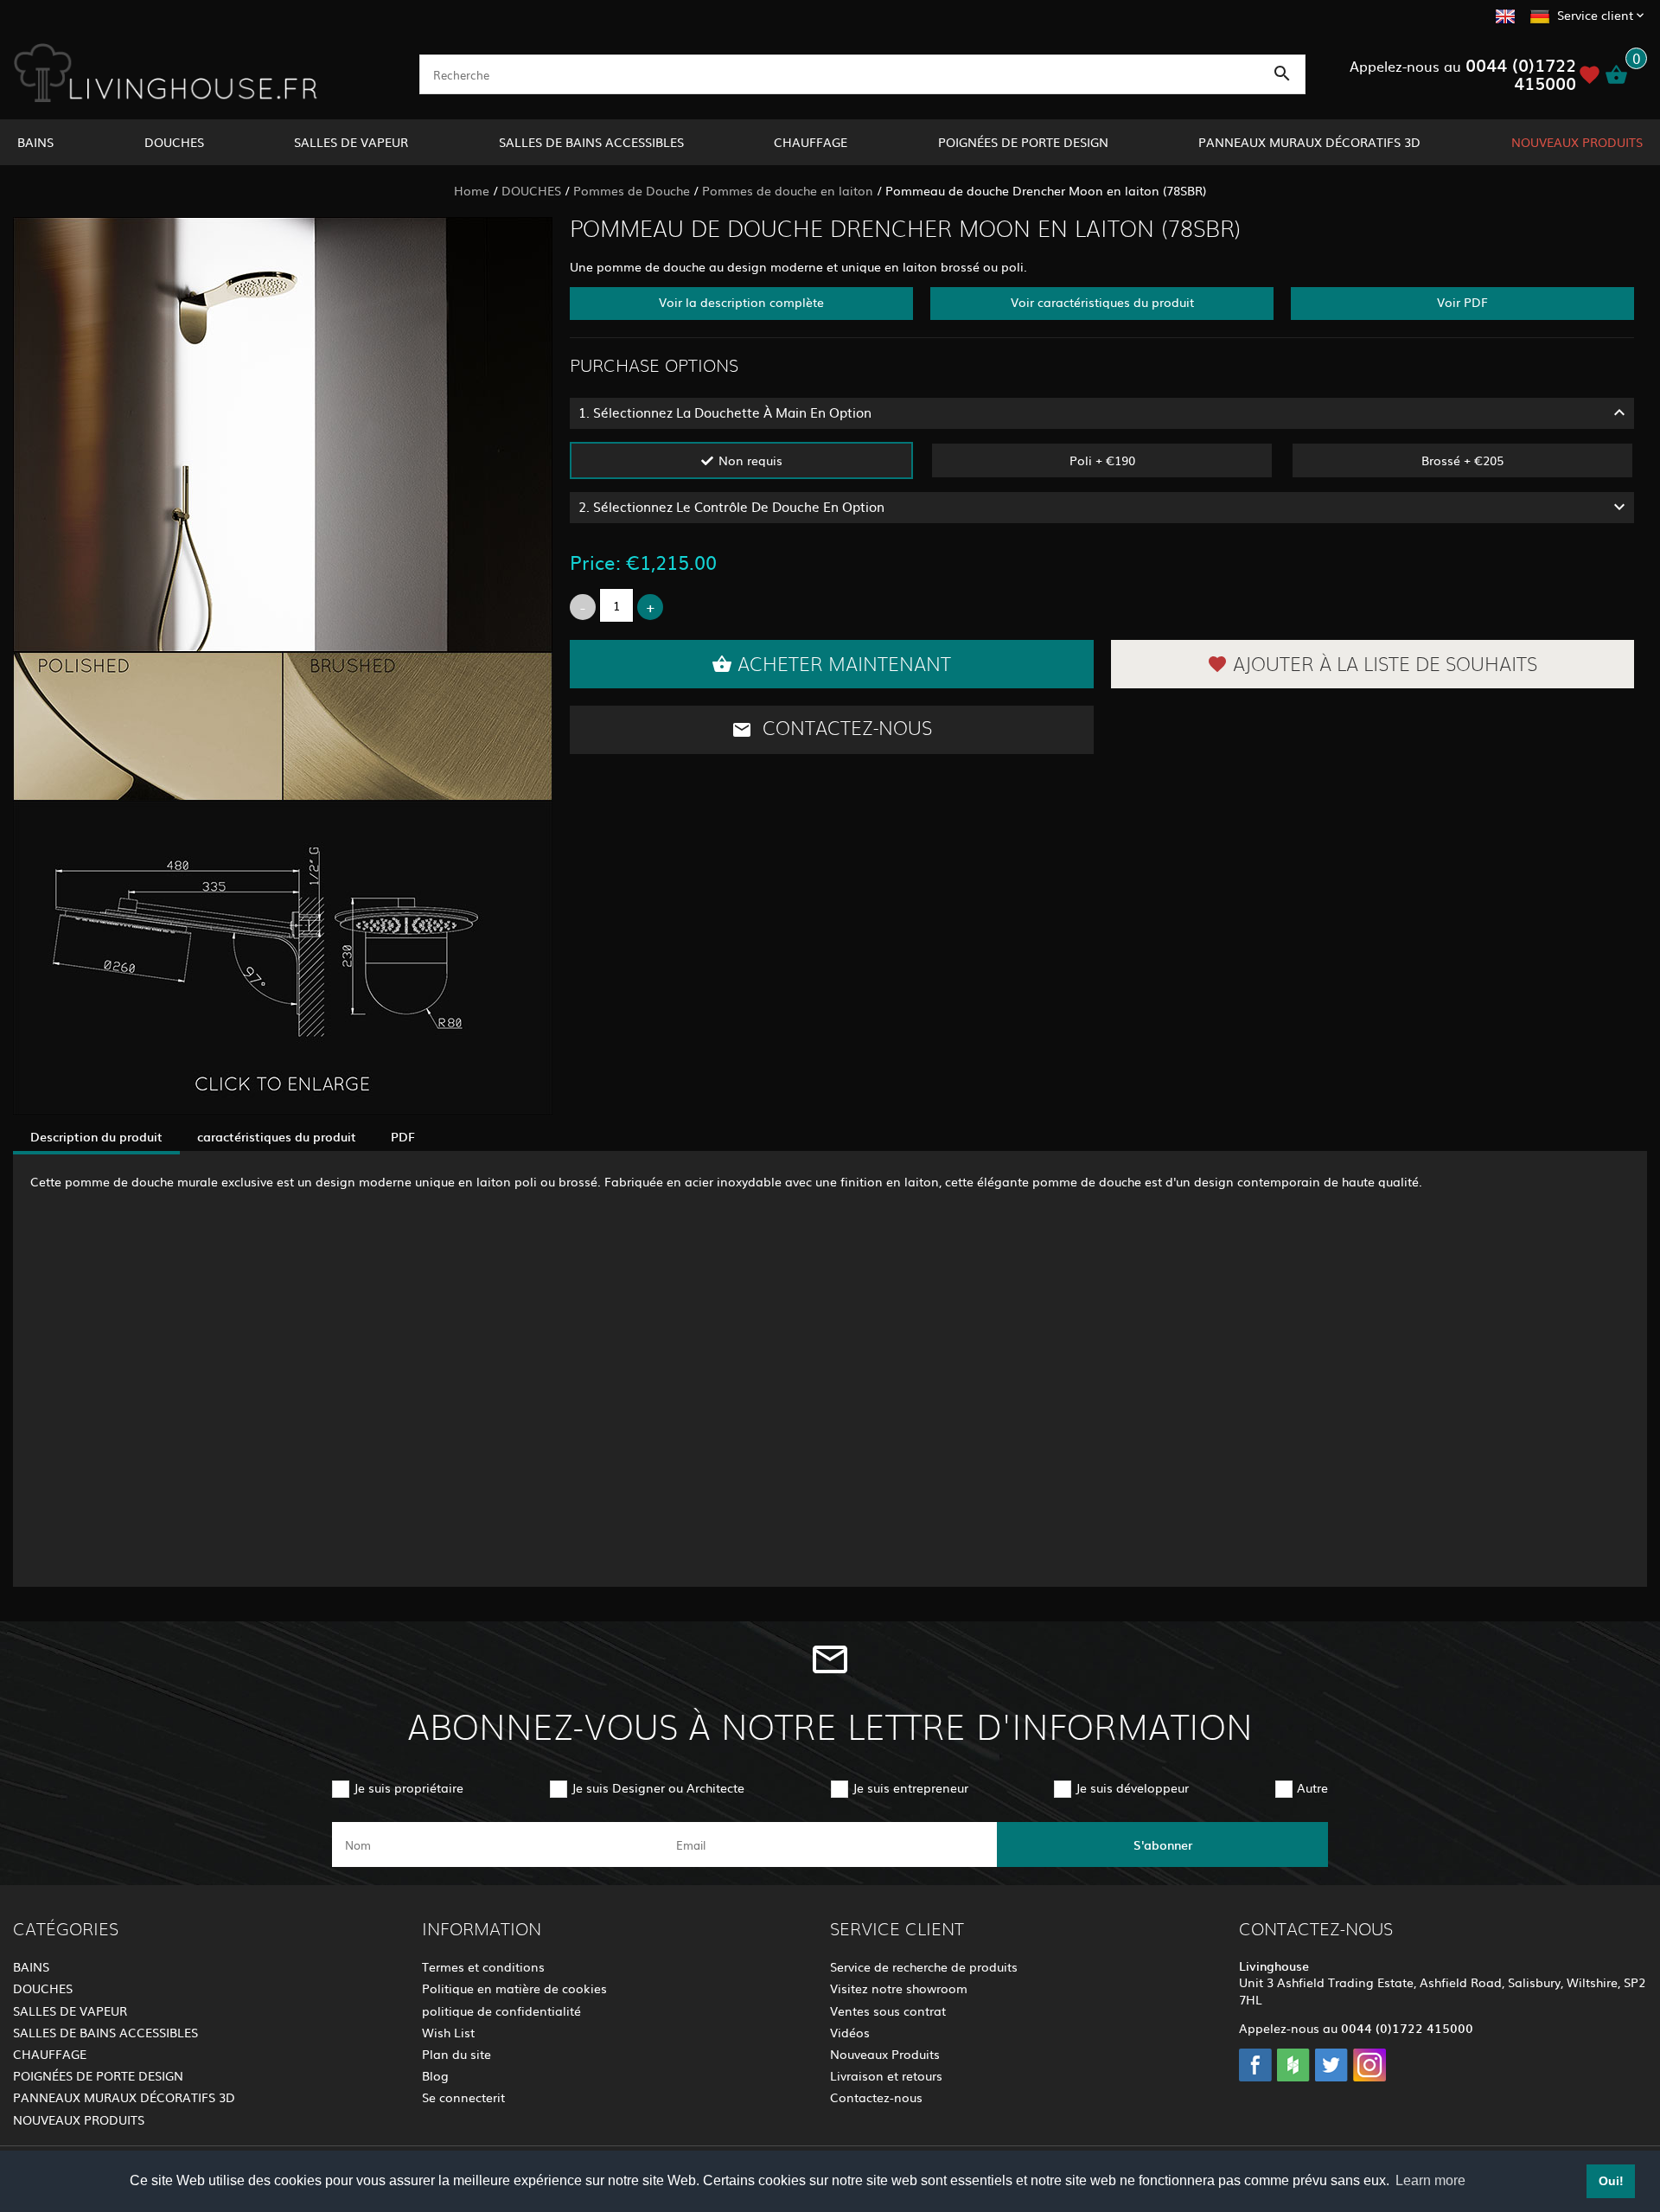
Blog (435, 2075)
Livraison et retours (886, 2075)
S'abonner (1163, 1844)
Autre (1312, 1787)
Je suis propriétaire (409, 1787)
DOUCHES (174, 142)
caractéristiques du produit (277, 1136)
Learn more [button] (1430, 2180)
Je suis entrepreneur (910, 1787)
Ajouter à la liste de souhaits (1385, 665)
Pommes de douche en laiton (788, 190)
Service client (1595, 15)
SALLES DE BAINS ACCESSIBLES (591, 142)
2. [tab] (731, 506)
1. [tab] (725, 412)
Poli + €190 (1102, 460)
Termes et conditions (483, 1966)
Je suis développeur (1132, 1787)
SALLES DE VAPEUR (351, 142)
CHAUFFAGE (811, 142)
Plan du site (456, 2054)
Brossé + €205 (1462, 460)
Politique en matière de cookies (514, 1988)
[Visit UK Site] (1505, 14)
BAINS (35, 142)
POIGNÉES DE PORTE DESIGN (1023, 142)
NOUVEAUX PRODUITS (1577, 142)
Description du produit (96, 1136)
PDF (403, 1136)
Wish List (448, 2032)
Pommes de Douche (632, 190)
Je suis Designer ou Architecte (658, 1787)
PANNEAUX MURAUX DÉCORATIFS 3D (1309, 142)
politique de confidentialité (501, 2011)
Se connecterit (463, 2097)
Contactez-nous (845, 728)
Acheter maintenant (844, 665)
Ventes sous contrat (888, 2011)
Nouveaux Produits (885, 2054)
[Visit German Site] (1540, 14)
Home (472, 190)
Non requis (750, 460)
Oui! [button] (1611, 2181)
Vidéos (850, 2032)
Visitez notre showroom (899, 1988)
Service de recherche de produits (924, 1966)
